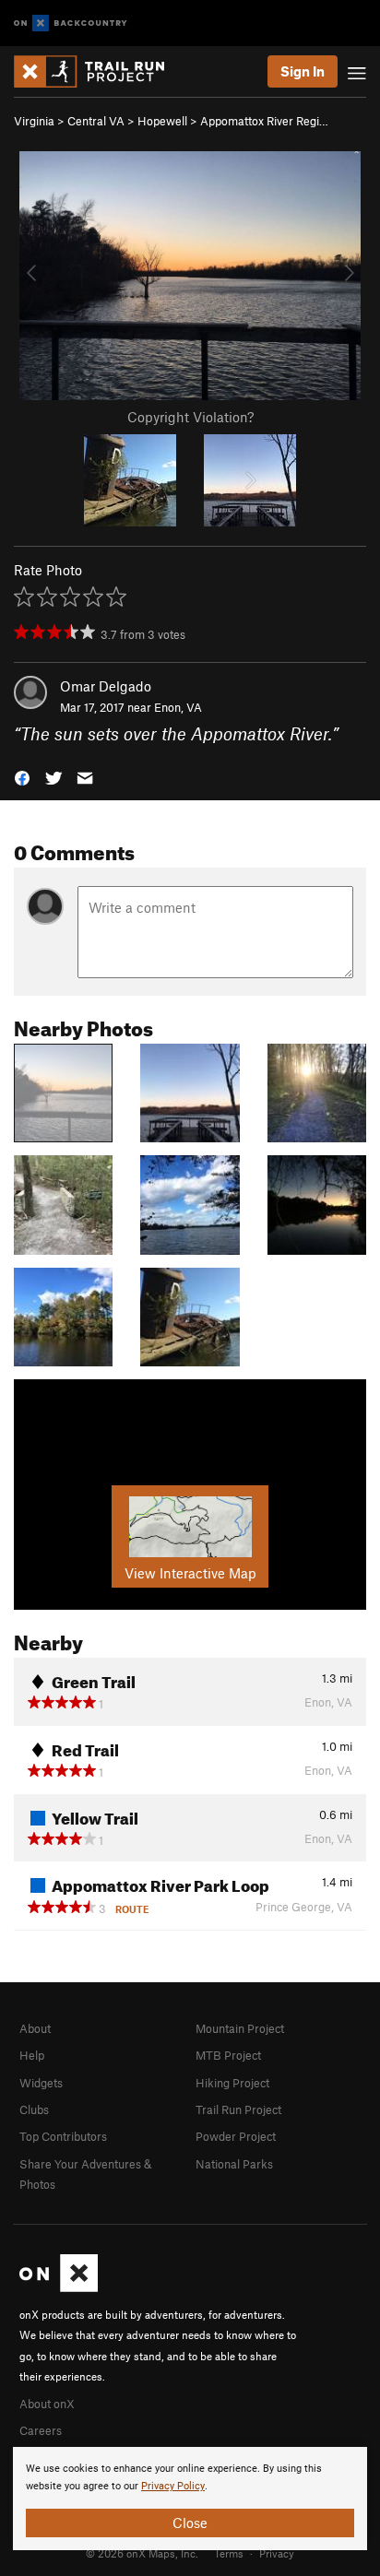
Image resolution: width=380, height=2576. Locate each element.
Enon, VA (178, 707)
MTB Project (228, 2055)
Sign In (303, 71)
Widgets (41, 2083)
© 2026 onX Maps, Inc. (142, 2553)
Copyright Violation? (190, 417)
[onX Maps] (59, 2287)
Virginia (34, 121)
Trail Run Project (238, 2109)
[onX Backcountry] (71, 24)
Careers (41, 2430)
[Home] (98, 71)
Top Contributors (63, 2136)
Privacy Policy (173, 2486)
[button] (22, 777)
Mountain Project (240, 2028)
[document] (190, 2499)
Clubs (34, 2109)
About (35, 2028)
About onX (47, 2404)
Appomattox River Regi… (264, 121)
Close (190, 2523)
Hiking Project (232, 2083)
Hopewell (162, 121)
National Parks (234, 2164)
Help (32, 2055)
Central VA (96, 121)
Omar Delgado (106, 686)
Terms (229, 2553)
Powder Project (236, 2136)
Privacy (277, 2553)
